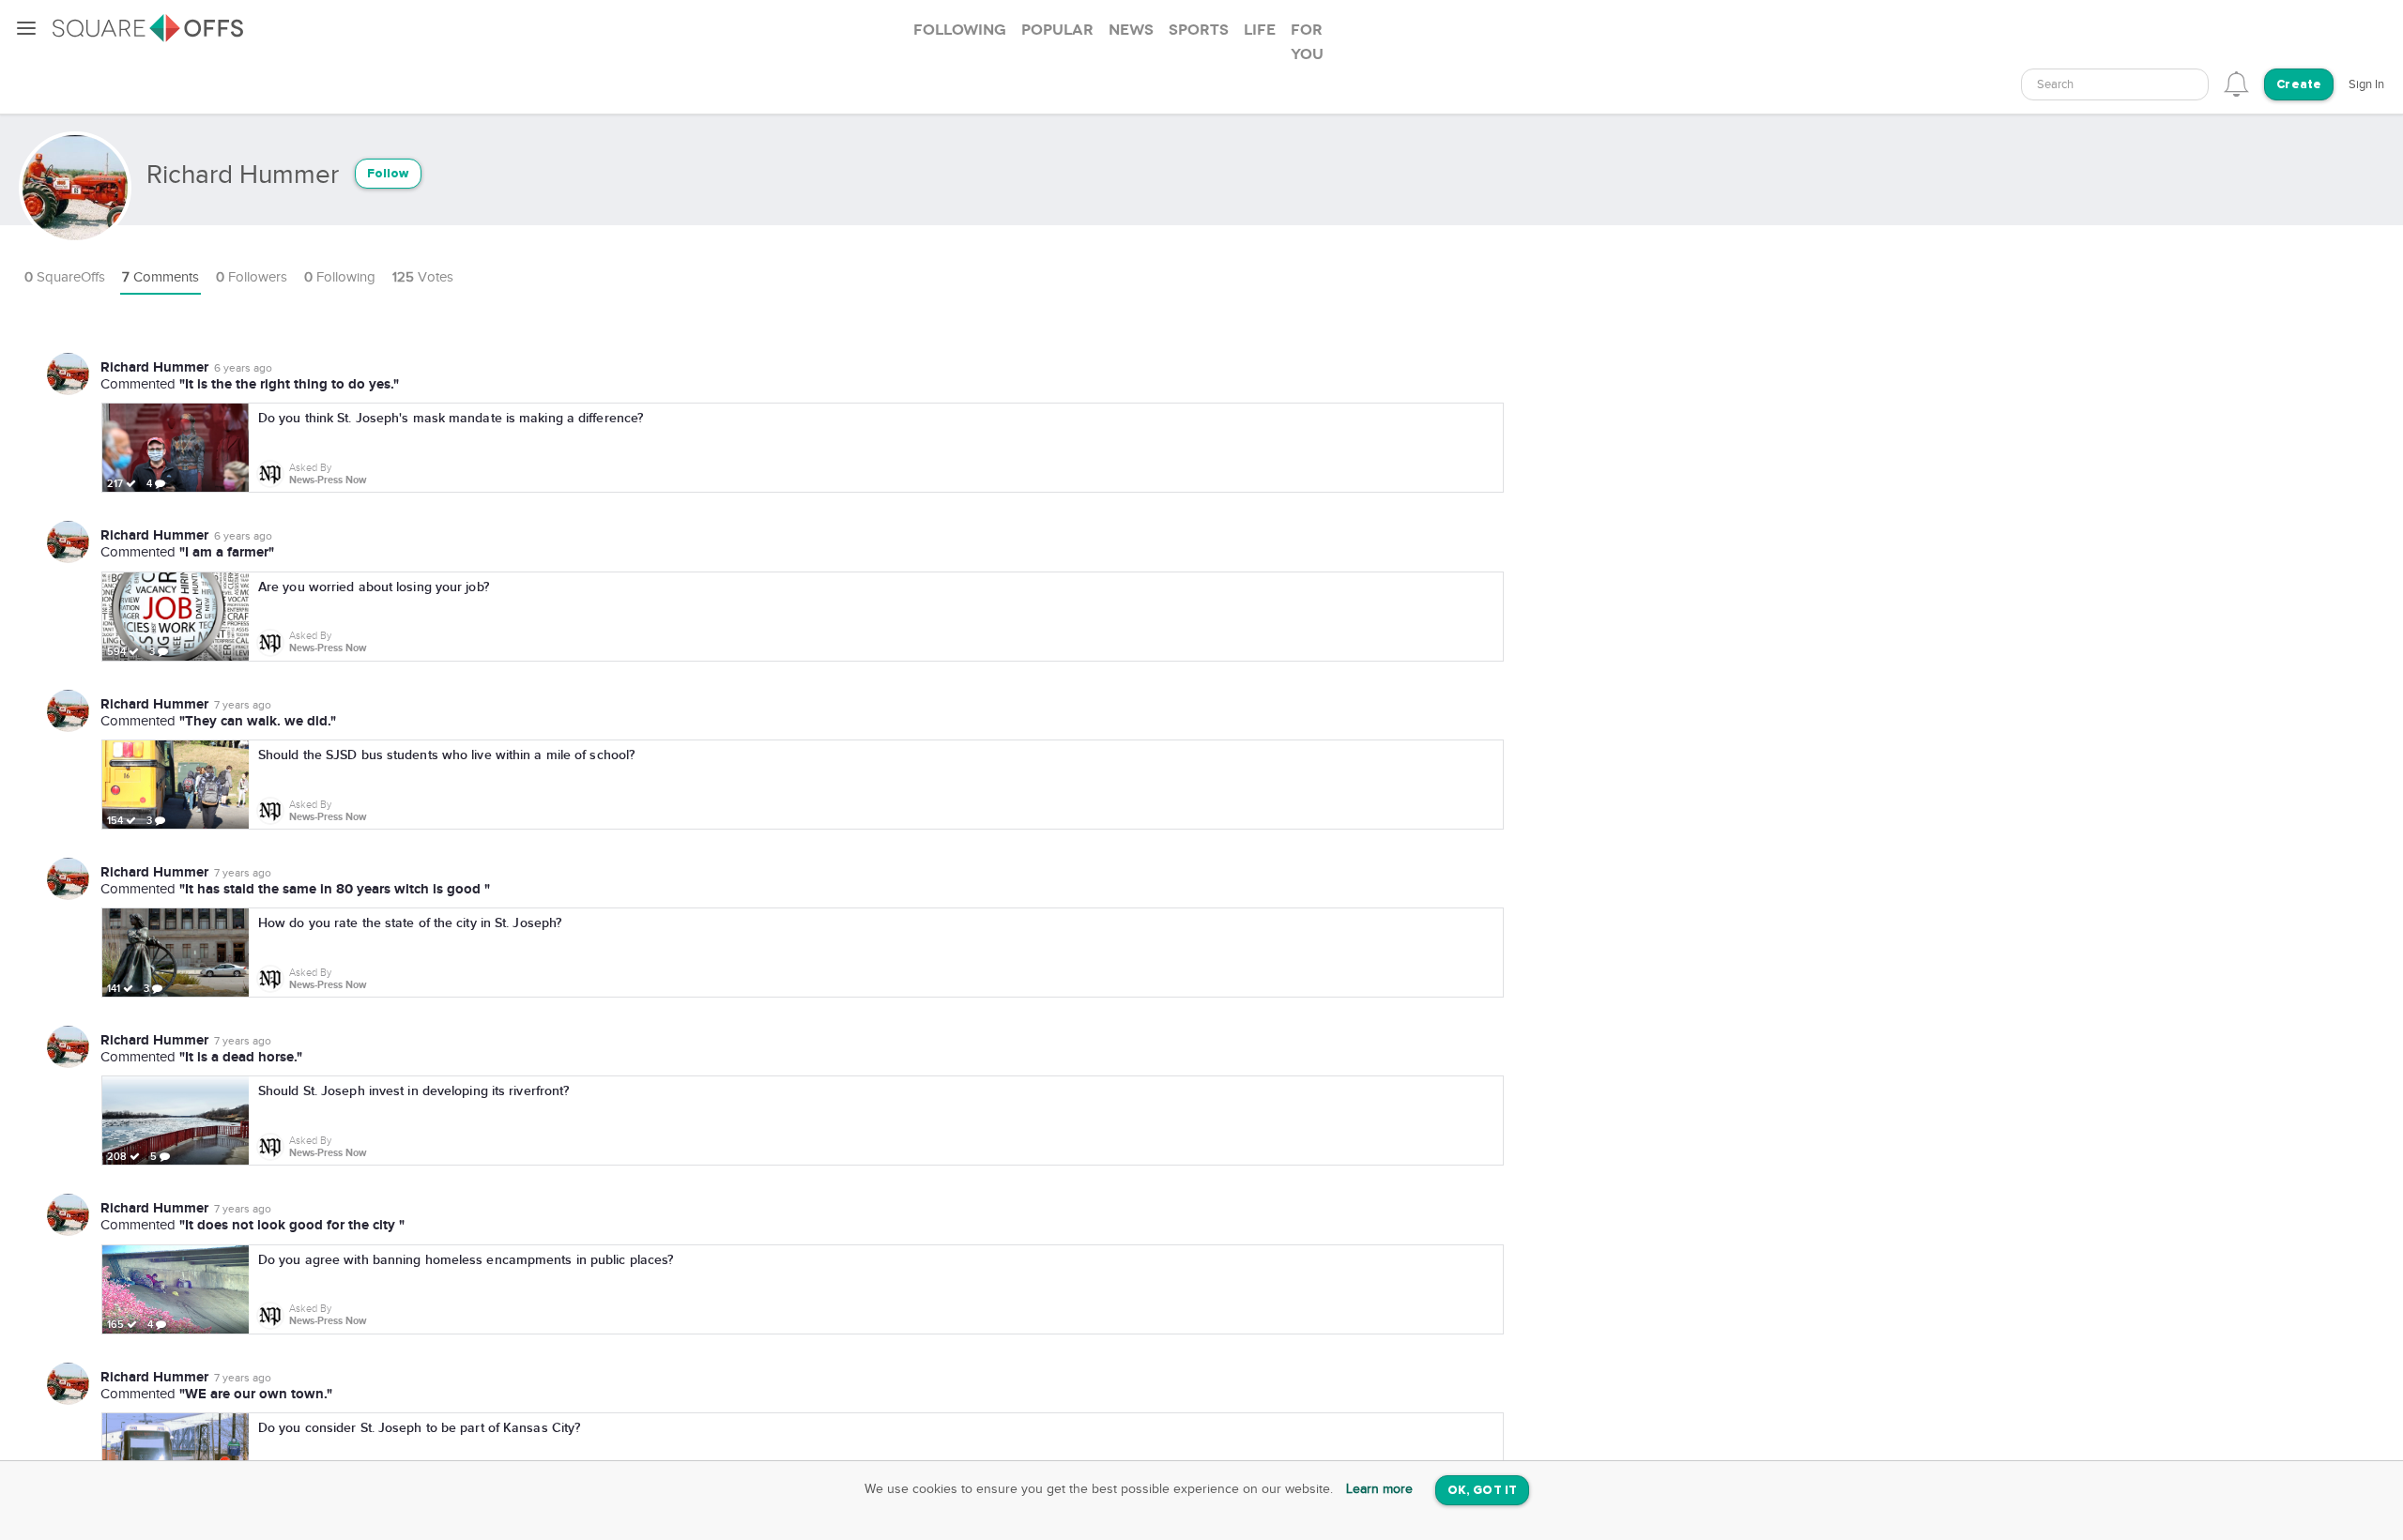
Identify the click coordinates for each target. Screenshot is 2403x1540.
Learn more (1379, 1489)
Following (340, 277)
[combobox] (2115, 84)
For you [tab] (1307, 42)
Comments (161, 277)
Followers (252, 277)
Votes (423, 277)
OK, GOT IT (1482, 1491)
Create (2299, 85)
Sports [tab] (1199, 30)
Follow (388, 174)
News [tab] (1131, 30)
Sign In (2366, 84)
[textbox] (2115, 85)
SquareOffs (65, 277)
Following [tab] (960, 30)
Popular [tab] (1057, 30)
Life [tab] (1260, 30)
